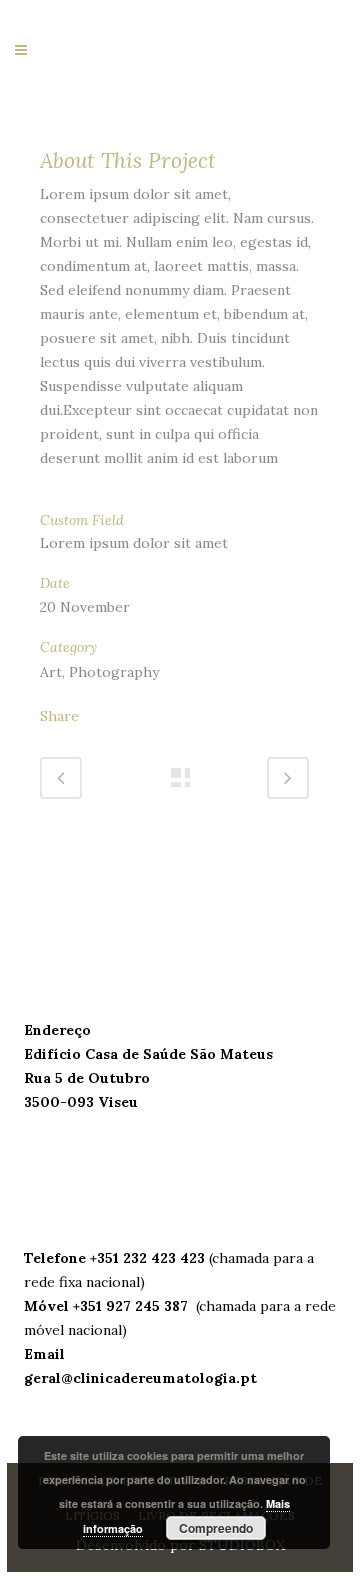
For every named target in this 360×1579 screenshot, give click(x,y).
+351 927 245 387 (132, 1306)
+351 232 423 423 (149, 1258)
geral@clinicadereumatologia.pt (140, 1378)
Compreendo (216, 1528)
